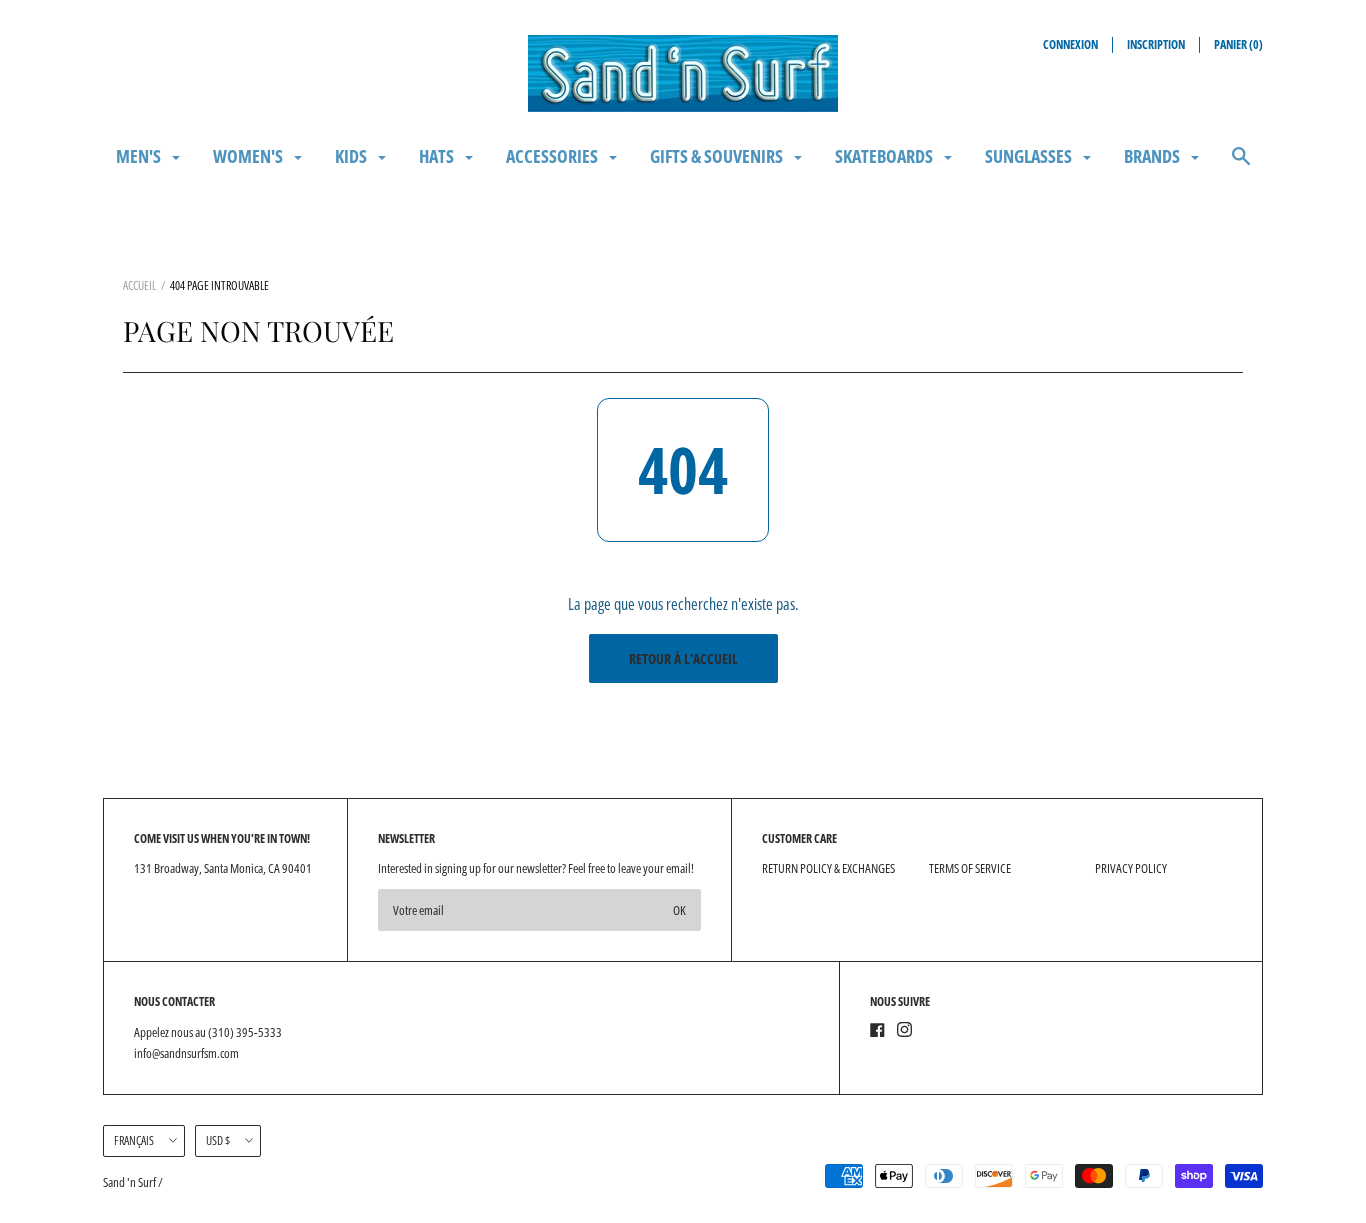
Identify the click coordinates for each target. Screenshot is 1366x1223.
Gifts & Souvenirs (718, 156)
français (134, 1140)
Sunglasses (1030, 156)
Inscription (1156, 44)
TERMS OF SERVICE (970, 868)
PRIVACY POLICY (1131, 868)
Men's (140, 156)
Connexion (1070, 44)
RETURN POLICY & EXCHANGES (828, 868)
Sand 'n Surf (130, 1182)
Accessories (553, 156)
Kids (352, 156)
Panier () (1238, 44)
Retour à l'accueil (683, 658)
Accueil (139, 285)
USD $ (218, 1140)
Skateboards (885, 156)
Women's (249, 156)
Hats (438, 156)
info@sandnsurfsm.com (186, 1053)
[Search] (1241, 165)
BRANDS (1153, 156)
